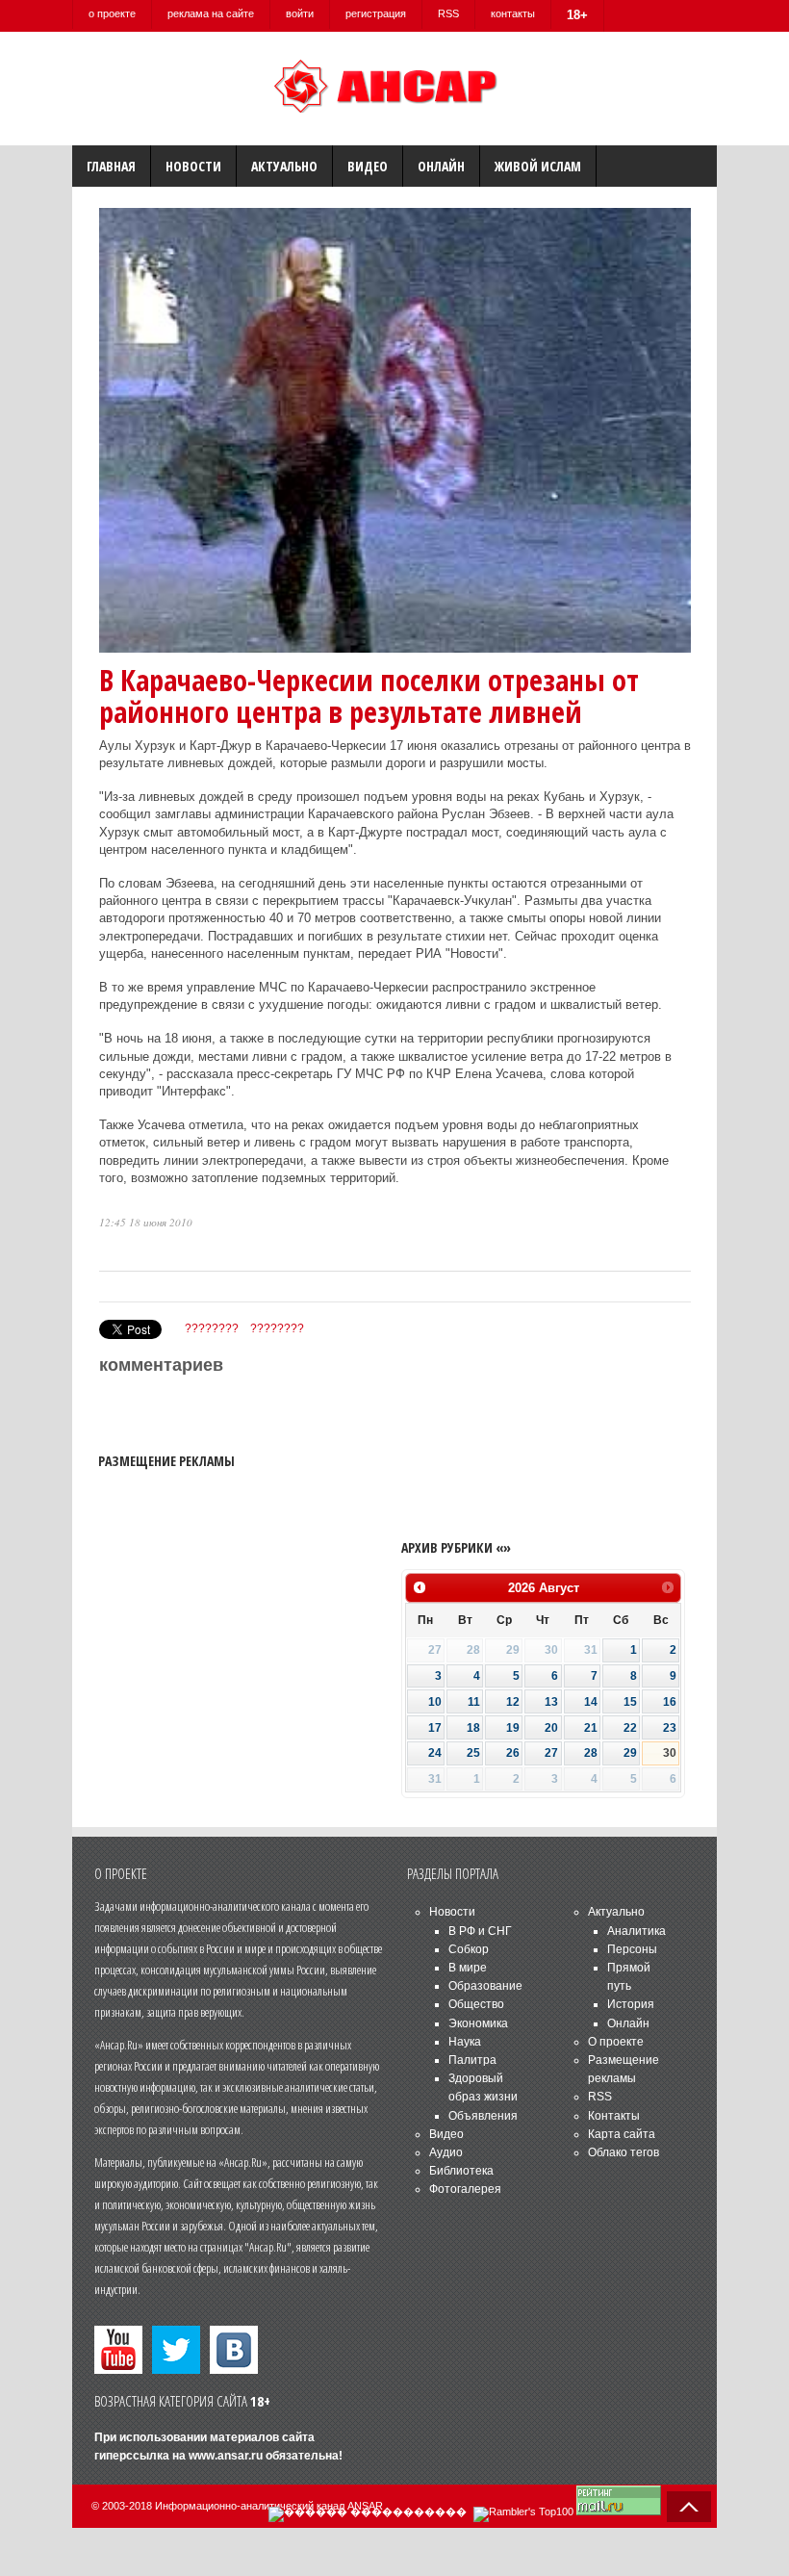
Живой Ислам (538, 166)
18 (473, 1728)
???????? (212, 1328)
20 (551, 1728)
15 (630, 1702)
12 (513, 1702)
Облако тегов (624, 2152)
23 (670, 1728)
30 (670, 1753)
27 (551, 1753)
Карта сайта (622, 2134)
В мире (468, 1968)
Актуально (284, 166)
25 (473, 1753)
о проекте (112, 13)
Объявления (483, 2116)
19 (513, 1728)
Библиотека (461, 2171)
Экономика (478, 2023)
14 (591, 1702)
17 (435, 1728)
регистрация (376, 13)
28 (591, 1753)
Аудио (446, 2152)
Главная (111, 166)
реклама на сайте (211, 13)
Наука (465, 2042)
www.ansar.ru (226, 2456)
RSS (448, 13)
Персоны (632, 1949)
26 (513, 1753)
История (631, 2004)
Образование (485, 1986)
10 (435, 1702)
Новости (193, 166)
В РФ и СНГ (480, 1931)
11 (474, 1702)
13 (551, 1702)
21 (591, 1728)
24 (435, 1753)
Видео (368, 166)
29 (630, 1753)
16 (670, 1702)
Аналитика (636, 1931)
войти (300, 13)
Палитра (472, 2060)
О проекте (616, 2042)
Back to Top (689, 2507)
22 (630, 1728)
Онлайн (441, 166)
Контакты (614, 2116)
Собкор (469, 1949)
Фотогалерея (465, 2189)
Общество (476, 2004)
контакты (513, 13)
